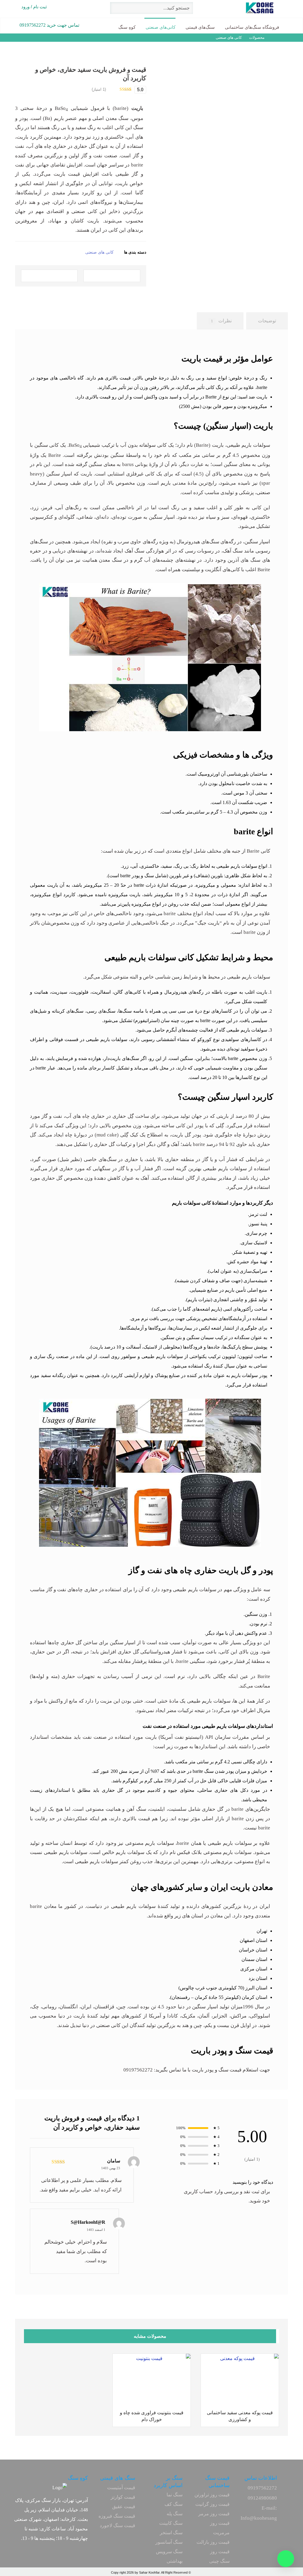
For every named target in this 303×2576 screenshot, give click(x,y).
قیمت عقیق (124, 2507)
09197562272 (262, 2488)
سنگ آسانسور (169, 2542)
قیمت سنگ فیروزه (117, 2516)
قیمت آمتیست (121, 2488)
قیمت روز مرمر (214, 2514)
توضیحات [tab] (267, 321)
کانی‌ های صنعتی (99, 252)
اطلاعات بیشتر (223, 2396)
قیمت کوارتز (123, 2497)
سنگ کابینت (171, 2523)
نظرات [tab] (221, 321)
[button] (112, 276)
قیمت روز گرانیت (212, 2504)
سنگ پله (175, 2514)
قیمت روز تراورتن (212, 2495)
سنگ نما (175, 2495)
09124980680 (262, 2498)
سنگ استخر (171, 2533)
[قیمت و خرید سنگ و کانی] (271, 8)
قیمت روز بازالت (213, 2542)
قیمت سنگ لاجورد (117, 2525)
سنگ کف (174, 2504)
